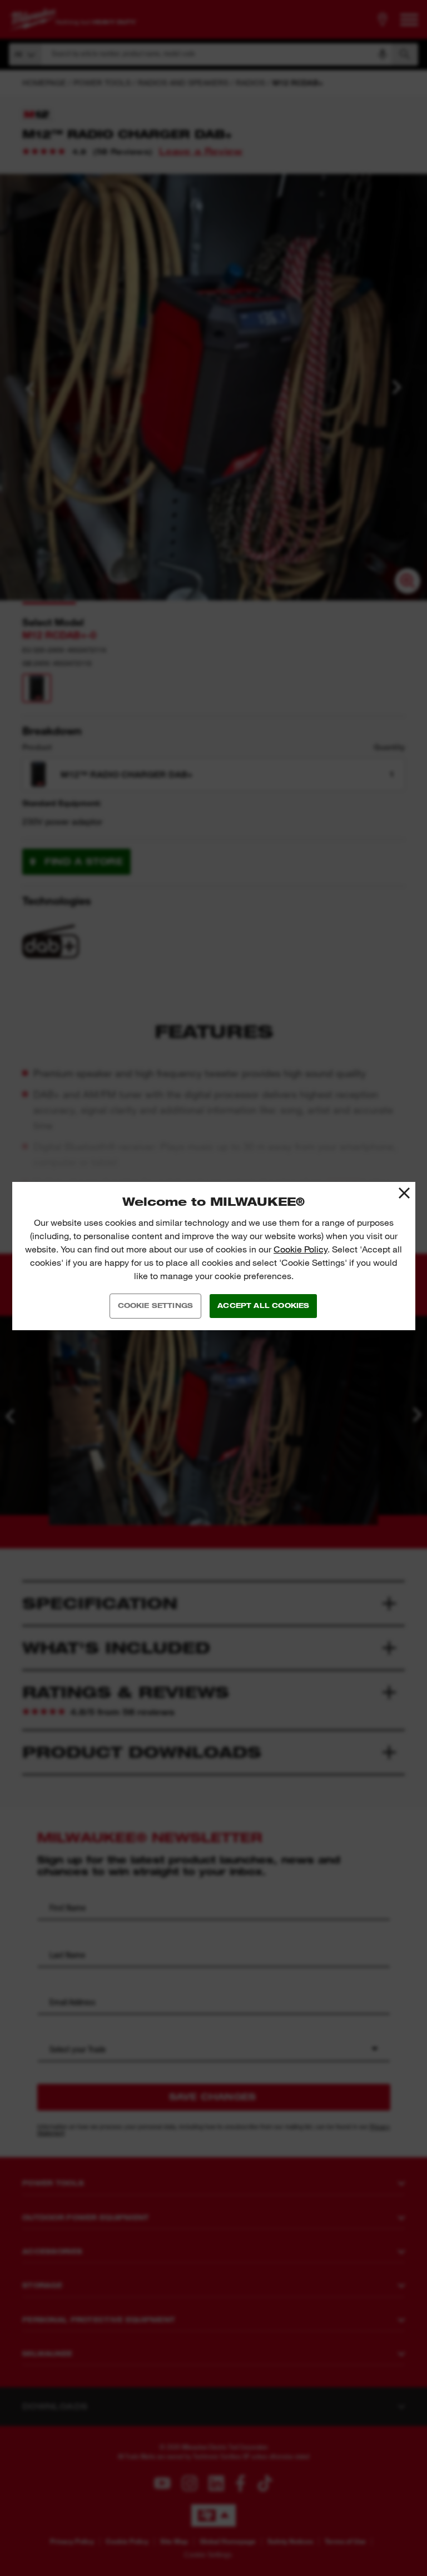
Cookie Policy (301, 1249)
